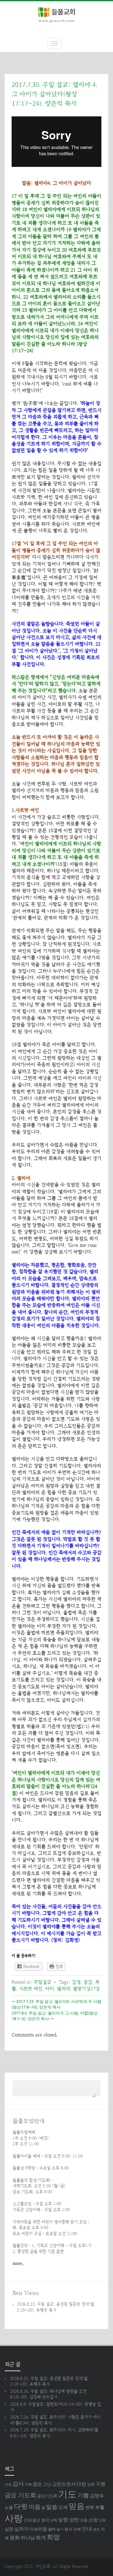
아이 (50, 1989)
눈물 (9, 2507)
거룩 (28, 2485)
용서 (68, 2529)
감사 (18, 2484)
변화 (90, 2507)
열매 (52, 2529)
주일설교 (42, 1982)
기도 (67, 2494)
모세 (63, 2507)
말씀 (52, 2507)
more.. (18, 2263)
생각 (45, 2520)
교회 (91, 2484)
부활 (100, 2507)
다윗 (21, 2507)
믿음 (77, 2506)
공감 (88, 1982)
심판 (9, 2529)
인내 (87, 2529)
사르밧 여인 (31, 1989)
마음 (35, 2507)
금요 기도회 (20, 2495)
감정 (76, 1982)
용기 (60, 2529)
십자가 (22, 2529)
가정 (8, 2485)
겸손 (37, 2484)
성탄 (74, 2520)
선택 (54, 2520)
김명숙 (97, 2496)
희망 (53, 2537)
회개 (41, 2538)
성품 (84, 2520)
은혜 (77, 2529)
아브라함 (38, 2529)
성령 (63, 2520)
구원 (100, 2484)
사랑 (14, 2518)
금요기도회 (47, 2496)
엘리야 (63, 1989)
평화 (15, 2538)
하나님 (28, 2538)
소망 (93, 2520)
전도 (96, 2529)
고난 (47, 2484)
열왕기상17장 (86, 1989)
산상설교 (32, 2520)
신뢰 (102, 2520)
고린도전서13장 (69, 2484)
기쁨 (83, 2495)
